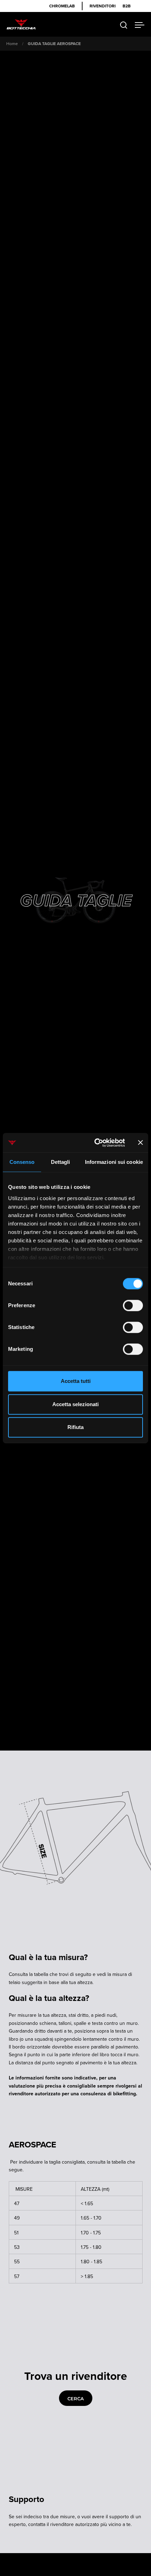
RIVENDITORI (103, 6)
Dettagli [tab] (61, 1162)
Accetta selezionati (75, 1404)
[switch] (133, 1306)
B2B (127, 6)
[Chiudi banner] (140, 1143)
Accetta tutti (76, 1381)
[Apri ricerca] (124, 25)
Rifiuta (75, 1427)
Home (12, 43)
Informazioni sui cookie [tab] (114, 1162)
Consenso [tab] (22, 1162)
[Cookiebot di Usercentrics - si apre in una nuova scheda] (95, 1143)
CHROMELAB (62, 6)
